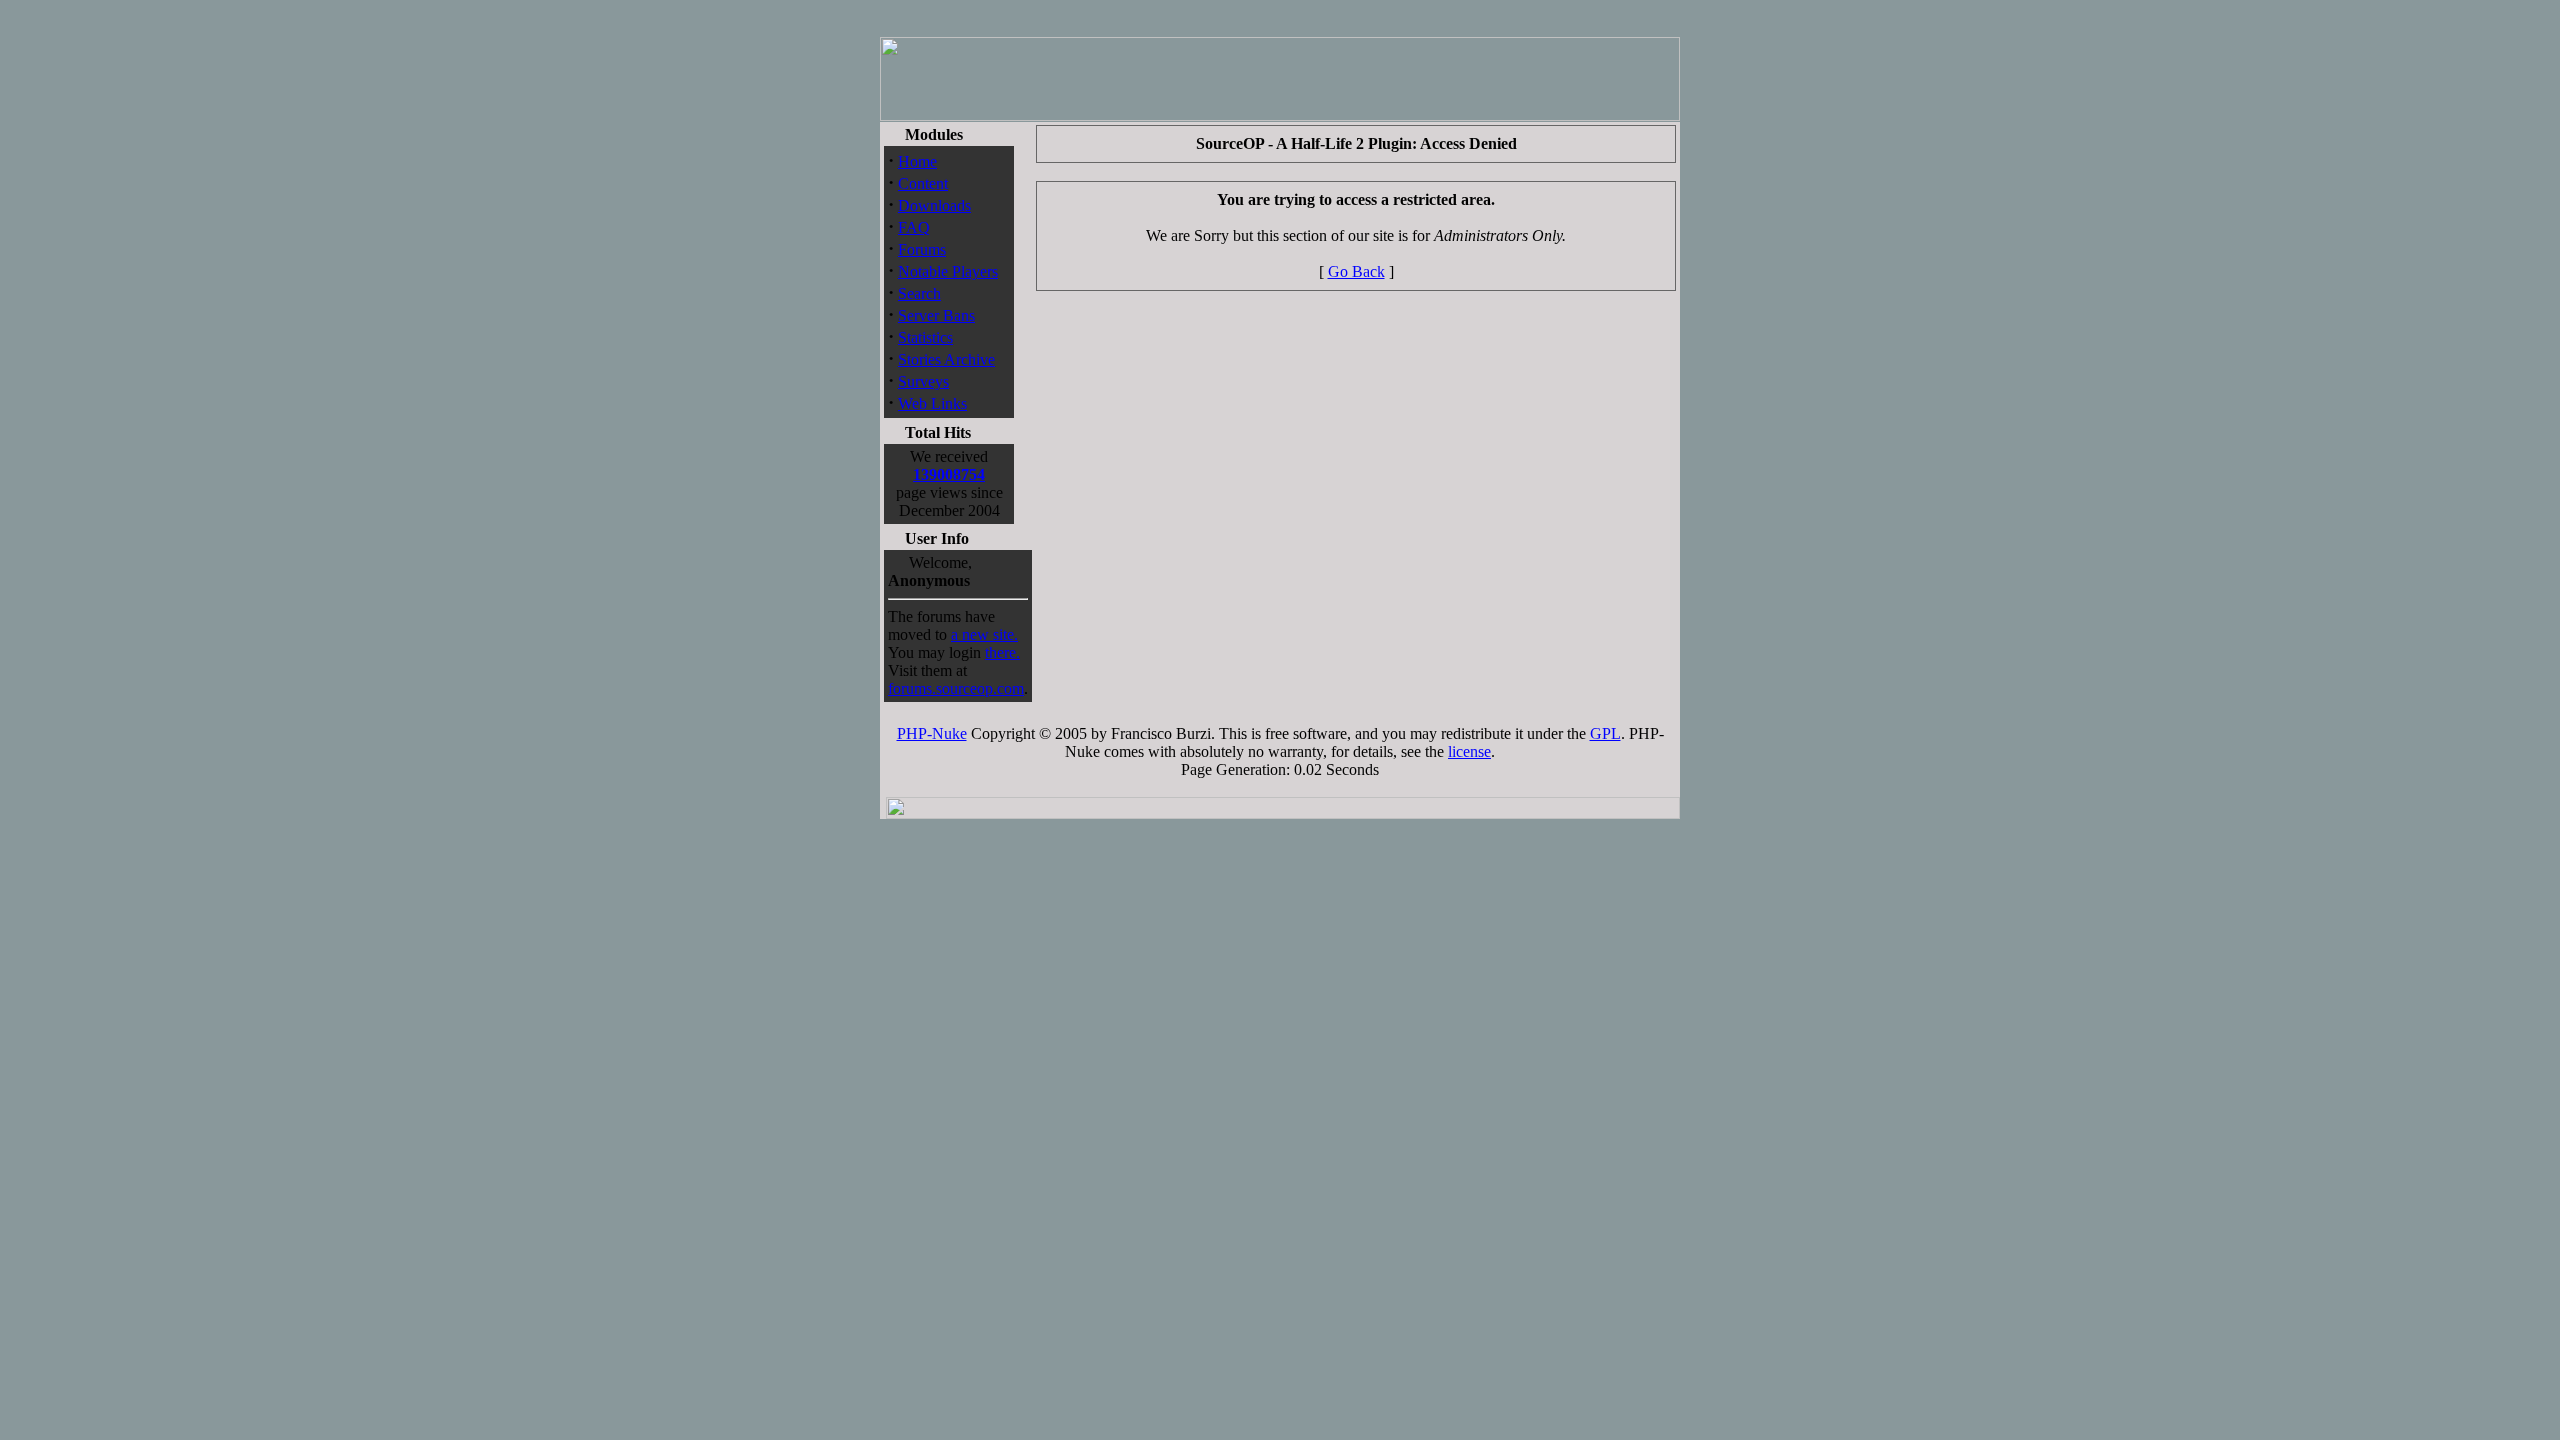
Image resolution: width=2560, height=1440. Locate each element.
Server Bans (936, 315)
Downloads (934, 205)
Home (917, 161)
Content (923, 183)
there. (1002, 652)
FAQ (914, 227)
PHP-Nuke (932, 733)
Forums (922, 249)
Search (919, 293)
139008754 (949, 474)
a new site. (984, 634)
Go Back (1356, 271)
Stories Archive (946, 359)
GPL (1605, 733)
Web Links (932, 403)
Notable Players (948, 271)
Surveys (923, 381)
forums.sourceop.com (956, 688)
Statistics (925, 337)
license (1469, 751)
